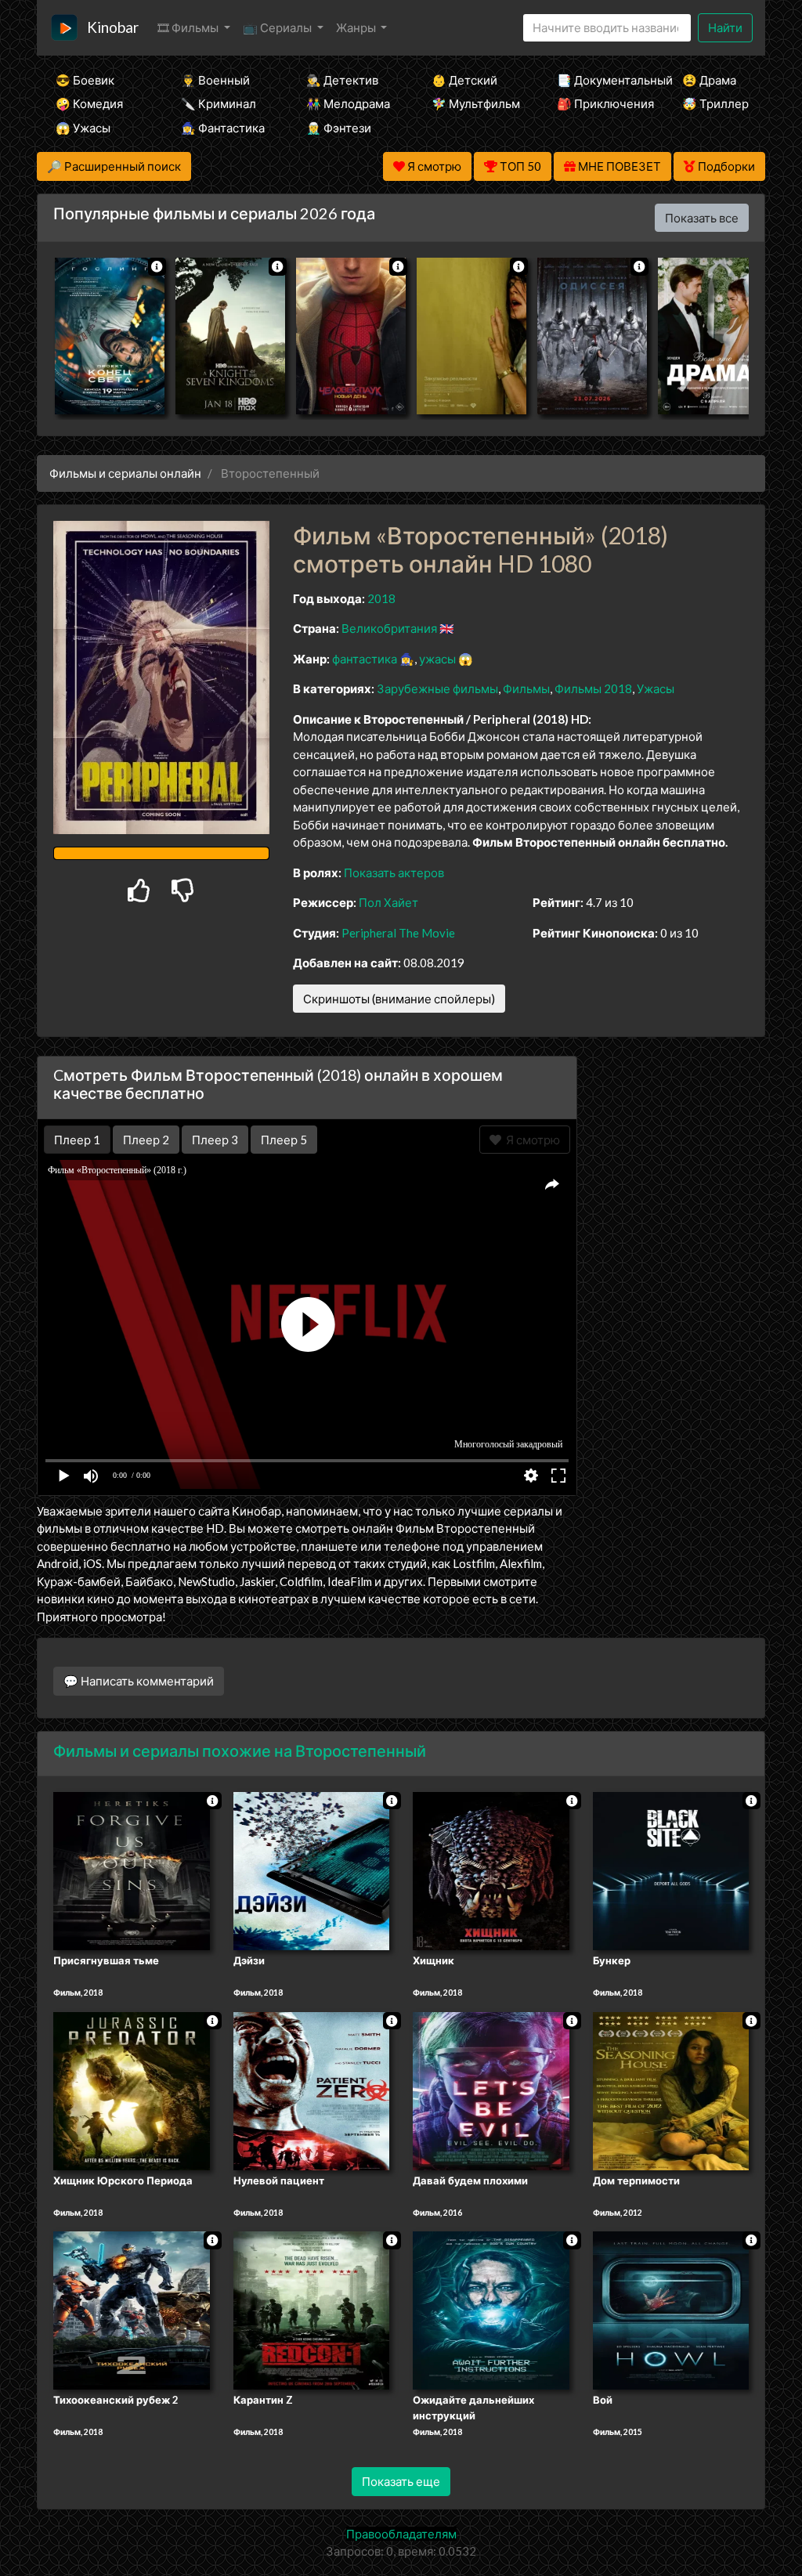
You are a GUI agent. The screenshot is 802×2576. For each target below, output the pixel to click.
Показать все (702, 218)
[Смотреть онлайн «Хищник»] (491, 1870)
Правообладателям (401, 2534)
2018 (381, 598)
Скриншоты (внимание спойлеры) (399, 999)
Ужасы (656, 688)
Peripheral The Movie (398, 933)
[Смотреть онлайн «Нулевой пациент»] (312, 2090)
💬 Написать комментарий (139, 1681)
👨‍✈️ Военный (215, 80)
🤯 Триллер (715, 103)
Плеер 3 (215, 1140)
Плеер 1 (77, 1140)
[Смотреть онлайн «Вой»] (671, 2310)
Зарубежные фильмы (437, 688)
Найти (725, 27)
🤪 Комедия (89, 103)
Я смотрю (531, 1140)
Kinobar (113, 27)
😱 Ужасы (83, 128)
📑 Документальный (598, 80)
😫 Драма (709, 80)
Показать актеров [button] (394, 873)
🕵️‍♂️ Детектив (342, 80)
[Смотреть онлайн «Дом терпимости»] (671, 2090)
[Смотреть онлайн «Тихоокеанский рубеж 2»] (132, 2310)
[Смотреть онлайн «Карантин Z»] (312, 2310)
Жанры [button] (357, 27)
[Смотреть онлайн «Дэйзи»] (312, 1870)
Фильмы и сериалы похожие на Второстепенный (240, 1750)
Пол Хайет (388, 902)
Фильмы (526, 688)
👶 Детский (464, 80)
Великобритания (389, 628)
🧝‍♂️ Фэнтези (339, 128)
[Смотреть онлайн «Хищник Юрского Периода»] (132, 2090)
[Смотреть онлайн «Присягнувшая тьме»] (132, 1870)
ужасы (437, 659)
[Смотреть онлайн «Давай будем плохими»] (491, 2090)
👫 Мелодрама (348, 103)
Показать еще (401, 2481)
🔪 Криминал (219, 103)
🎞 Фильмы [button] (189, 27)
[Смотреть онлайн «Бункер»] (671, 1870)
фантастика (365, 659)
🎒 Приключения (598, 103)
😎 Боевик (85, 80)
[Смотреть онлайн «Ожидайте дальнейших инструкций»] (491, 2310)
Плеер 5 (284, 1140)
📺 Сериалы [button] (278, 27)
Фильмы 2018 (593, 688)
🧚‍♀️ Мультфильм (473, 103)
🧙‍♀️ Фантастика (222, 128)
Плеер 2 (146, 1140)
